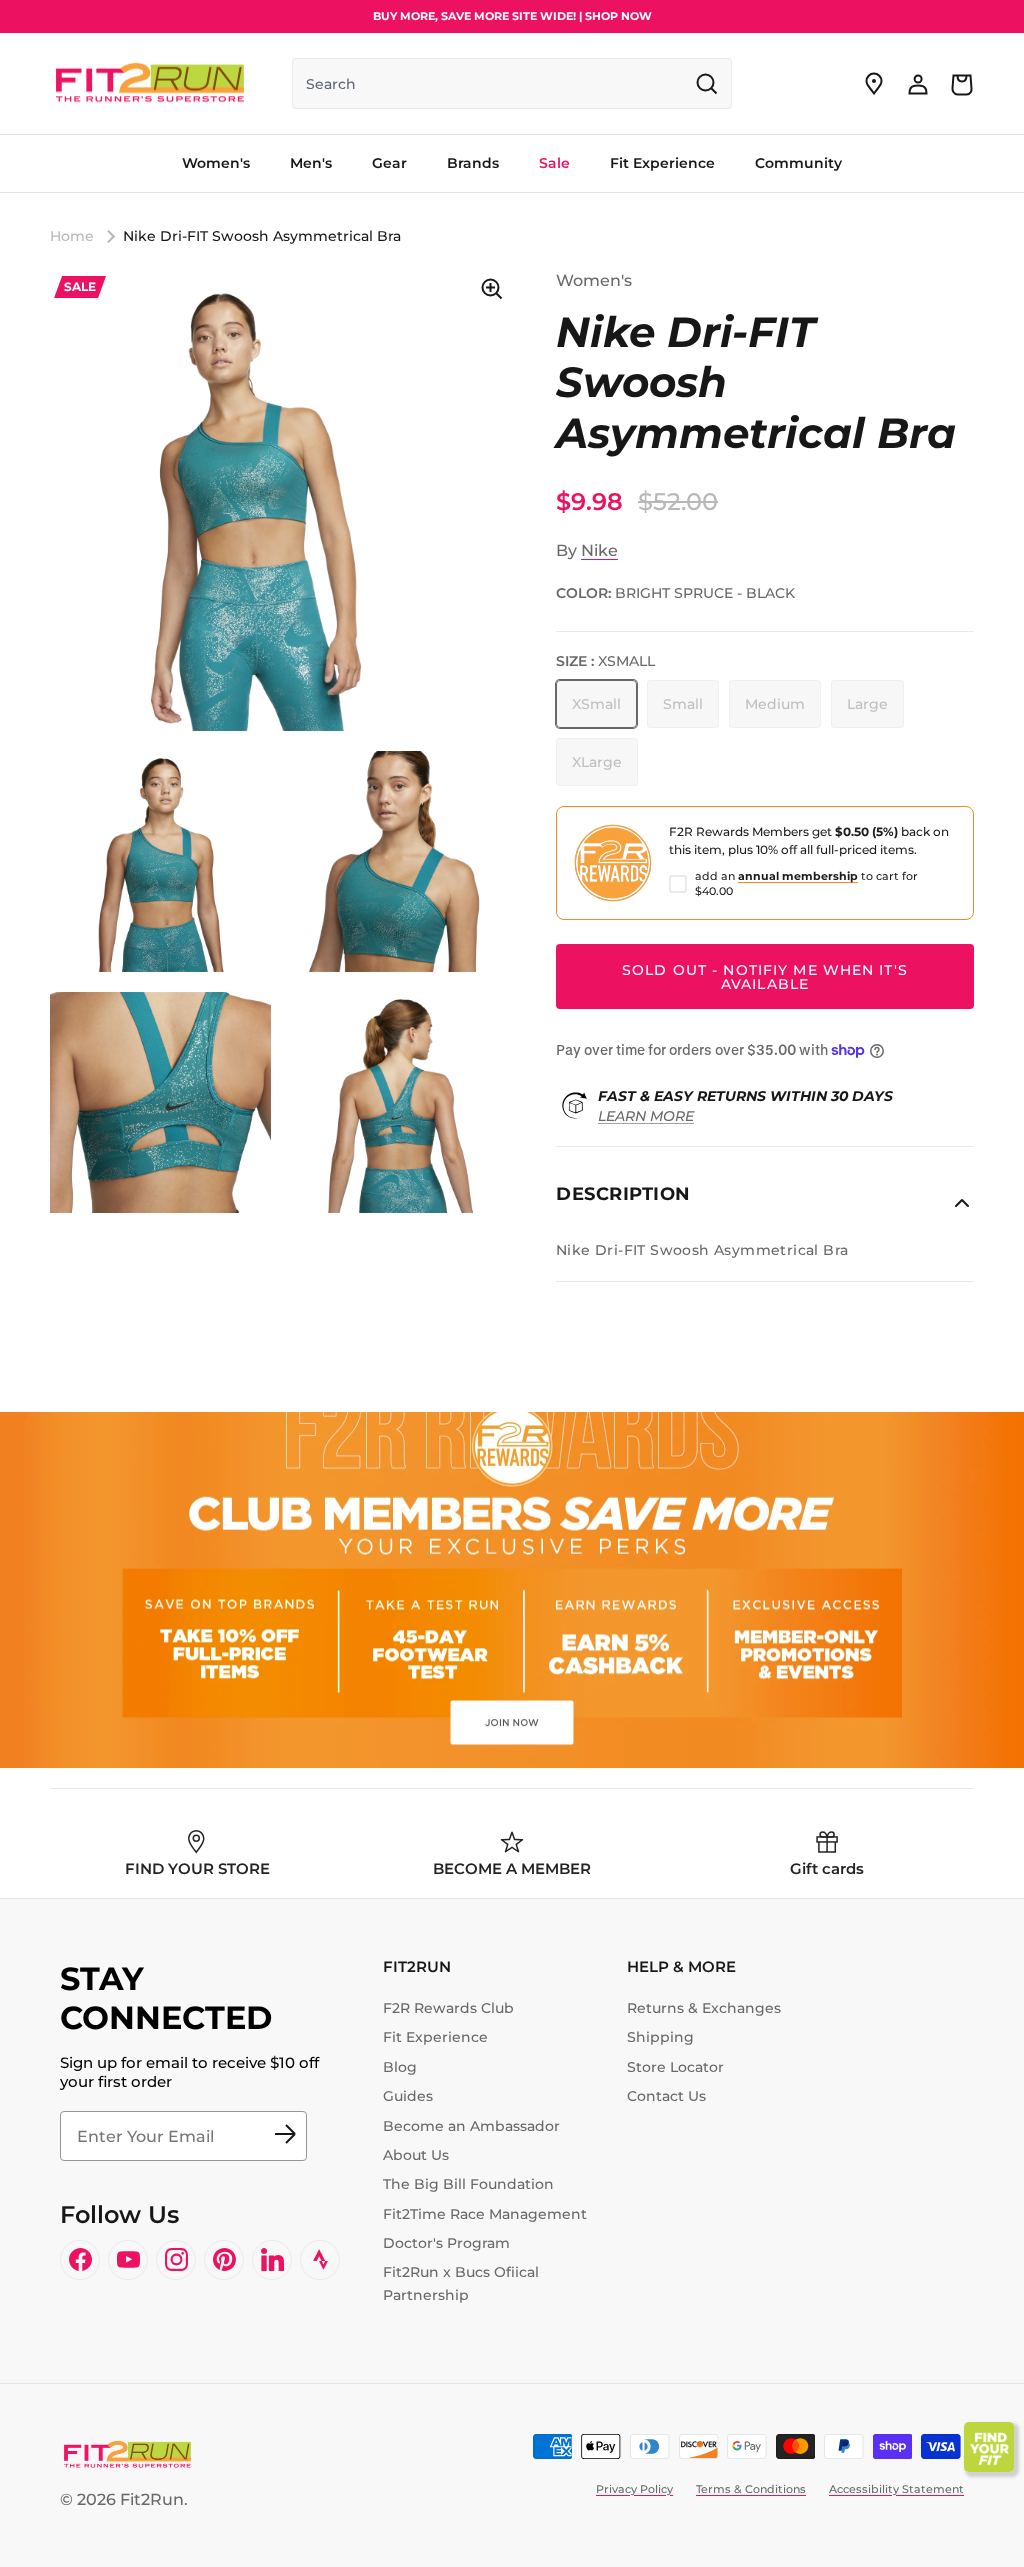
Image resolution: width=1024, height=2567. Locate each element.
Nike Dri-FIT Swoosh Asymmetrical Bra (262, 236)
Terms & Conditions (751, 2489)
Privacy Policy (634, 2489)
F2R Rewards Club (448, 2008)
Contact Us (666, 2096)
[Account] (918, 84)
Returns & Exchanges (704, 2008)
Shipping (660, 2037)
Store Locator (675, 2067)
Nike (599, 550)
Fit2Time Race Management (485, 2214)
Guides (408, 2096)
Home (72, 236)
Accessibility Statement (896, 2489)
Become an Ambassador (471, 2126)
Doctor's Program (446, 2243)
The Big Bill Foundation (468, 2184)
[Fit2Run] (150, 84)
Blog (400, 2067)
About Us (416, 2155)
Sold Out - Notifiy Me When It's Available (765, 977)
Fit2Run (152, 2499)
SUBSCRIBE (285, 2136)
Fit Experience (435, 2037)
